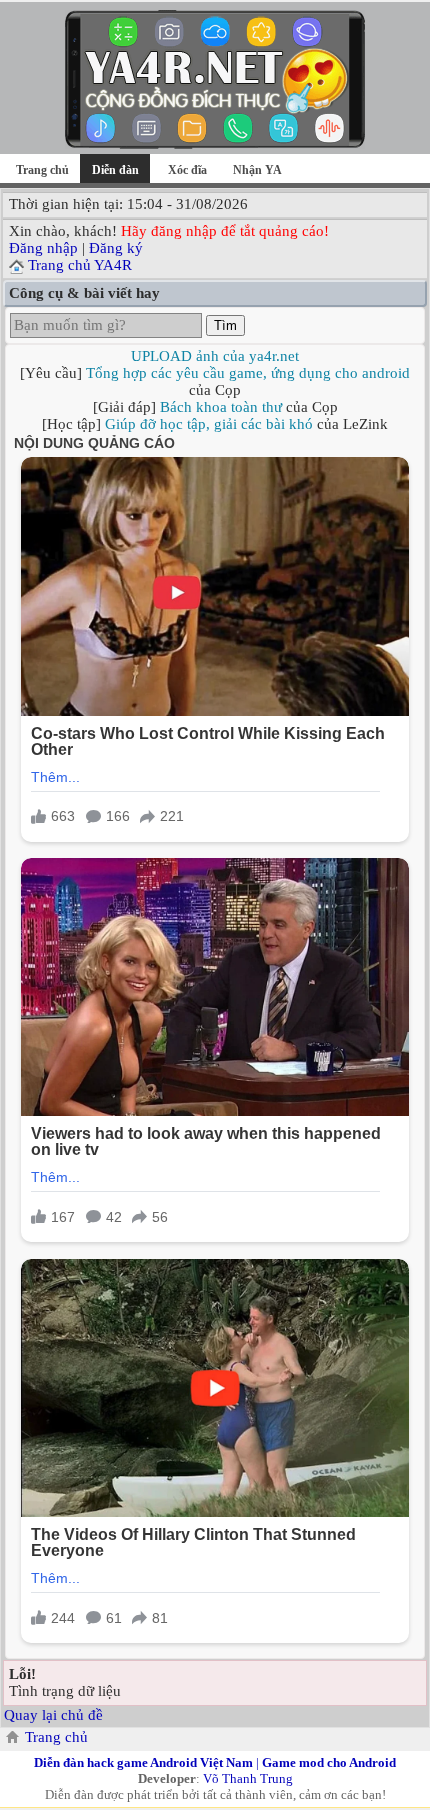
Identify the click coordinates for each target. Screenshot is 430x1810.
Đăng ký (116, 248)
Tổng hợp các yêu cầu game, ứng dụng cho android (248, 373)
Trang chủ (42, 170)
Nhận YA (257, 170)
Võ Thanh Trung (248, 1778)
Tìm (225, 325)
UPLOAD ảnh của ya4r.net (215, 356)
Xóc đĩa (187, 170)
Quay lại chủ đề (53, 1715)
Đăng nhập (43, 248)
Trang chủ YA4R (80, 265)
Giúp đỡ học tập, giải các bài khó (209, 424)
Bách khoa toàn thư (221, 407)
